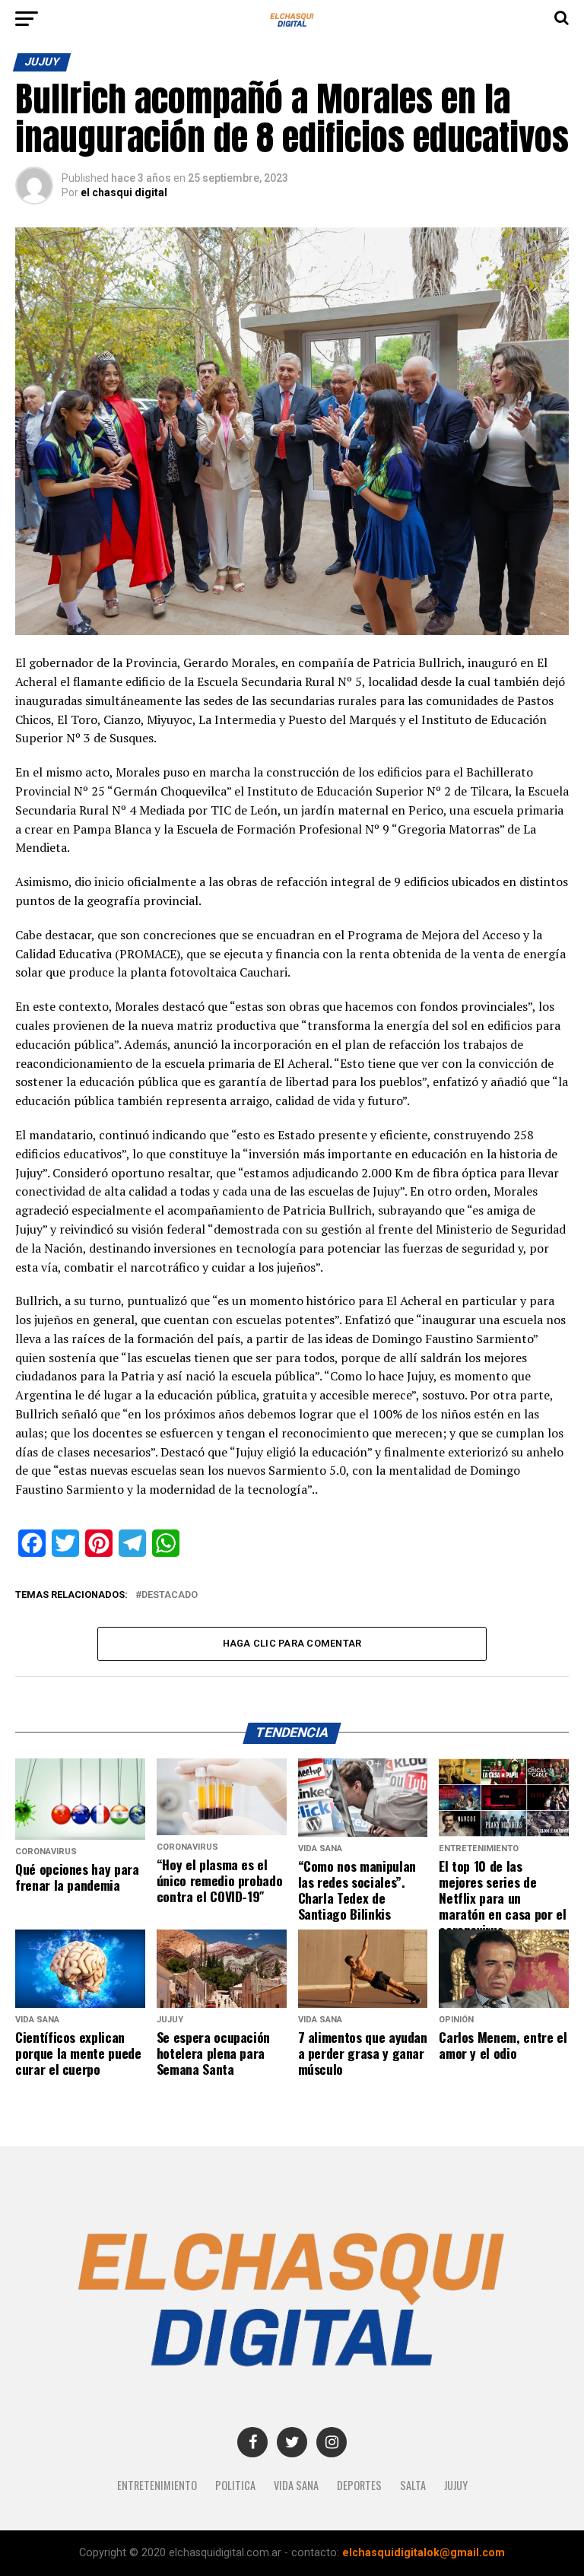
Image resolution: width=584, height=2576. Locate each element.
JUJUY (456, 2485)
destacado (170, 1595)
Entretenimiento (157, 2485)
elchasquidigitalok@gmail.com (424, 2553)
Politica (235, 2485)
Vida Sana (296, 2485)
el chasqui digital (124, 192)
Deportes (359, 2485)
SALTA (413, 2485)
